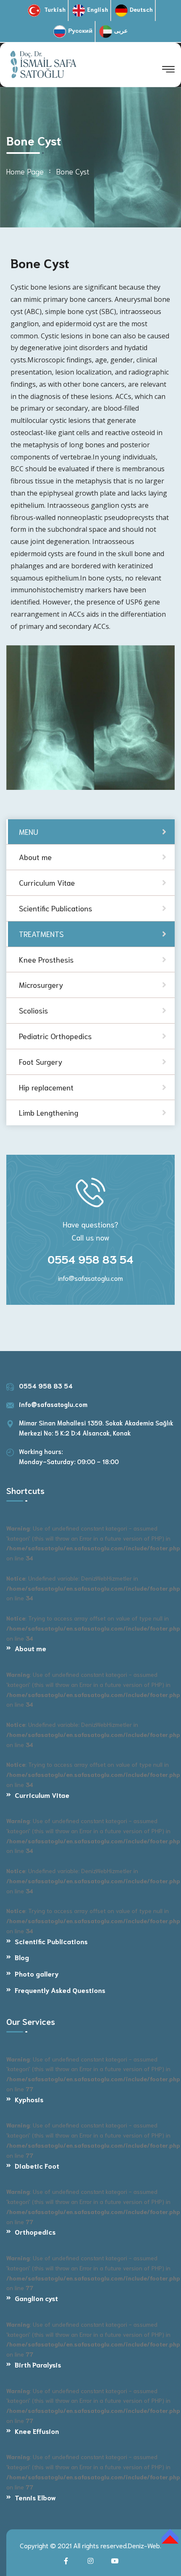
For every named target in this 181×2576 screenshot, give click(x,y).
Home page (25, 171)
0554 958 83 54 (90, 1259)
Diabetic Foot (37, 2166)
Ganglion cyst (36, 2298)
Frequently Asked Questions (60, 1990)
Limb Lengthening (49, 1112)
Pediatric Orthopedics (55, 1036)
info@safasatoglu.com (90, 1278)
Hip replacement (46, 1087)
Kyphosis (29, 2099)
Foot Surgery (41, 1061)
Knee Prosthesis (46, 959)
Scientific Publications (51, 1941)
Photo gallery (37, 1973)
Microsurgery (41, 984)
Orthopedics (35, 2232)
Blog (22, 1957)
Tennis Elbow (35, 2497)
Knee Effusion (37, 2431)
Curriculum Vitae (42, 1795)
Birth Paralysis (38, 2364)
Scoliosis (33, 1010)
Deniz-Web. (145, 2545)
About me (31, 1648)
